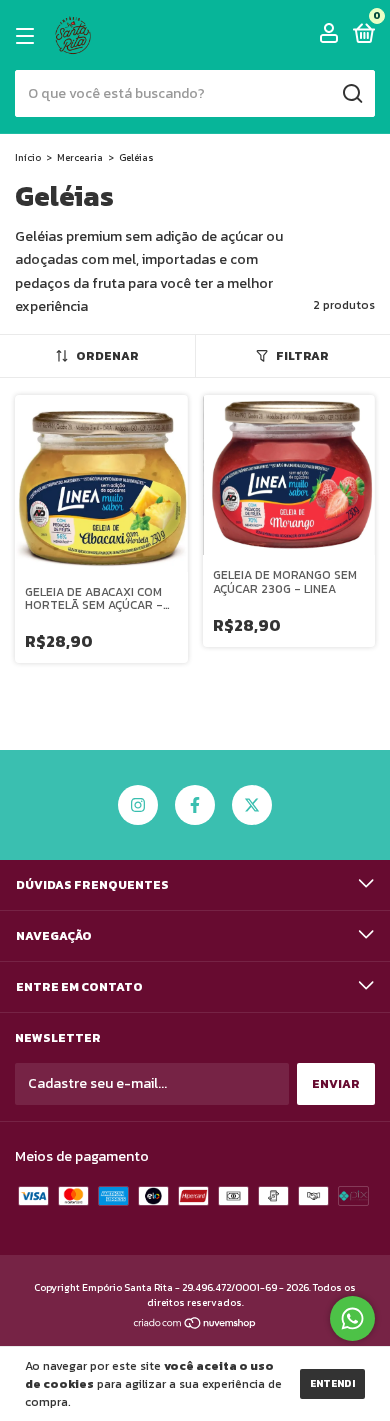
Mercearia (80, 157)
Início (28, 157)
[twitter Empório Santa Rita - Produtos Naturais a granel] (252, 805)
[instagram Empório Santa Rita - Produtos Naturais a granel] (138, 805)
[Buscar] (351, 94)
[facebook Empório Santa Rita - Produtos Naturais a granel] (195, 805)
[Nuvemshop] (195, 1325)
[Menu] (28, 36)
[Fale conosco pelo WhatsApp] (352, 1318)
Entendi (332, 1383)
